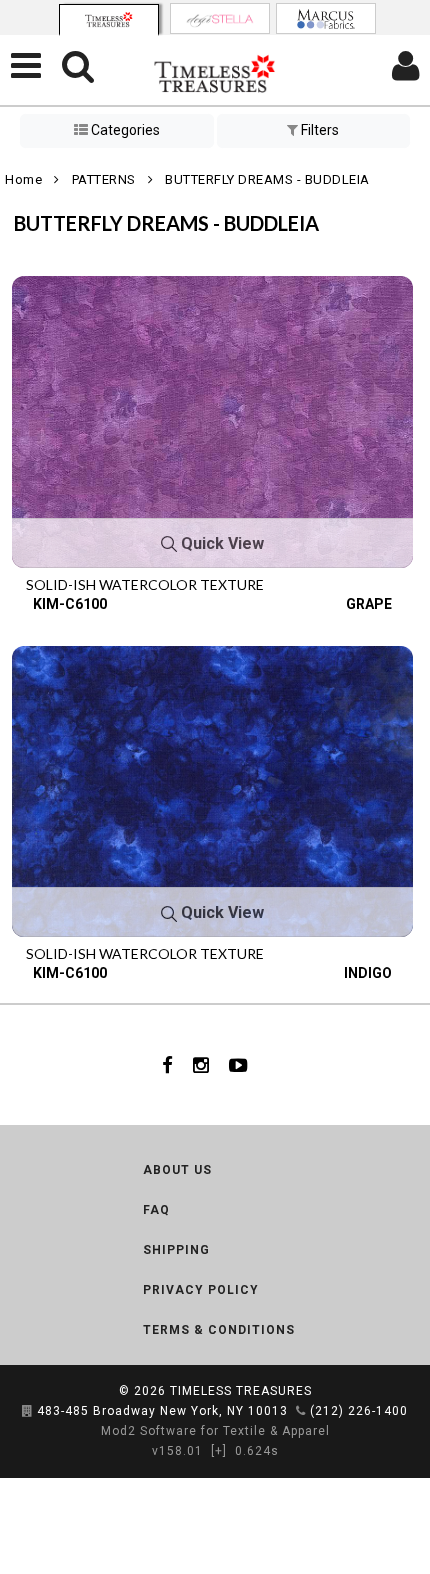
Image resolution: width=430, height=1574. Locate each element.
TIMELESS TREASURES (241, 1391)
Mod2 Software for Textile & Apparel (215, 1431)
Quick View (220, 543)
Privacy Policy (201, 1290)
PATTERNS (104, 179)
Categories (124, 130)
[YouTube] (238, 1065)
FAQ (156, 1210)
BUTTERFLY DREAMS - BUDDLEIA (267, 179)
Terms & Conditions (219, 1330)
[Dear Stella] (220, 18)
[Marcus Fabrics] (326, 18)
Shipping (176, 1250)
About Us (177, 1170)
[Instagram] (201, 1065)
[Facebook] (167, 1065)
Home (23, 179)
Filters (318, 130)
